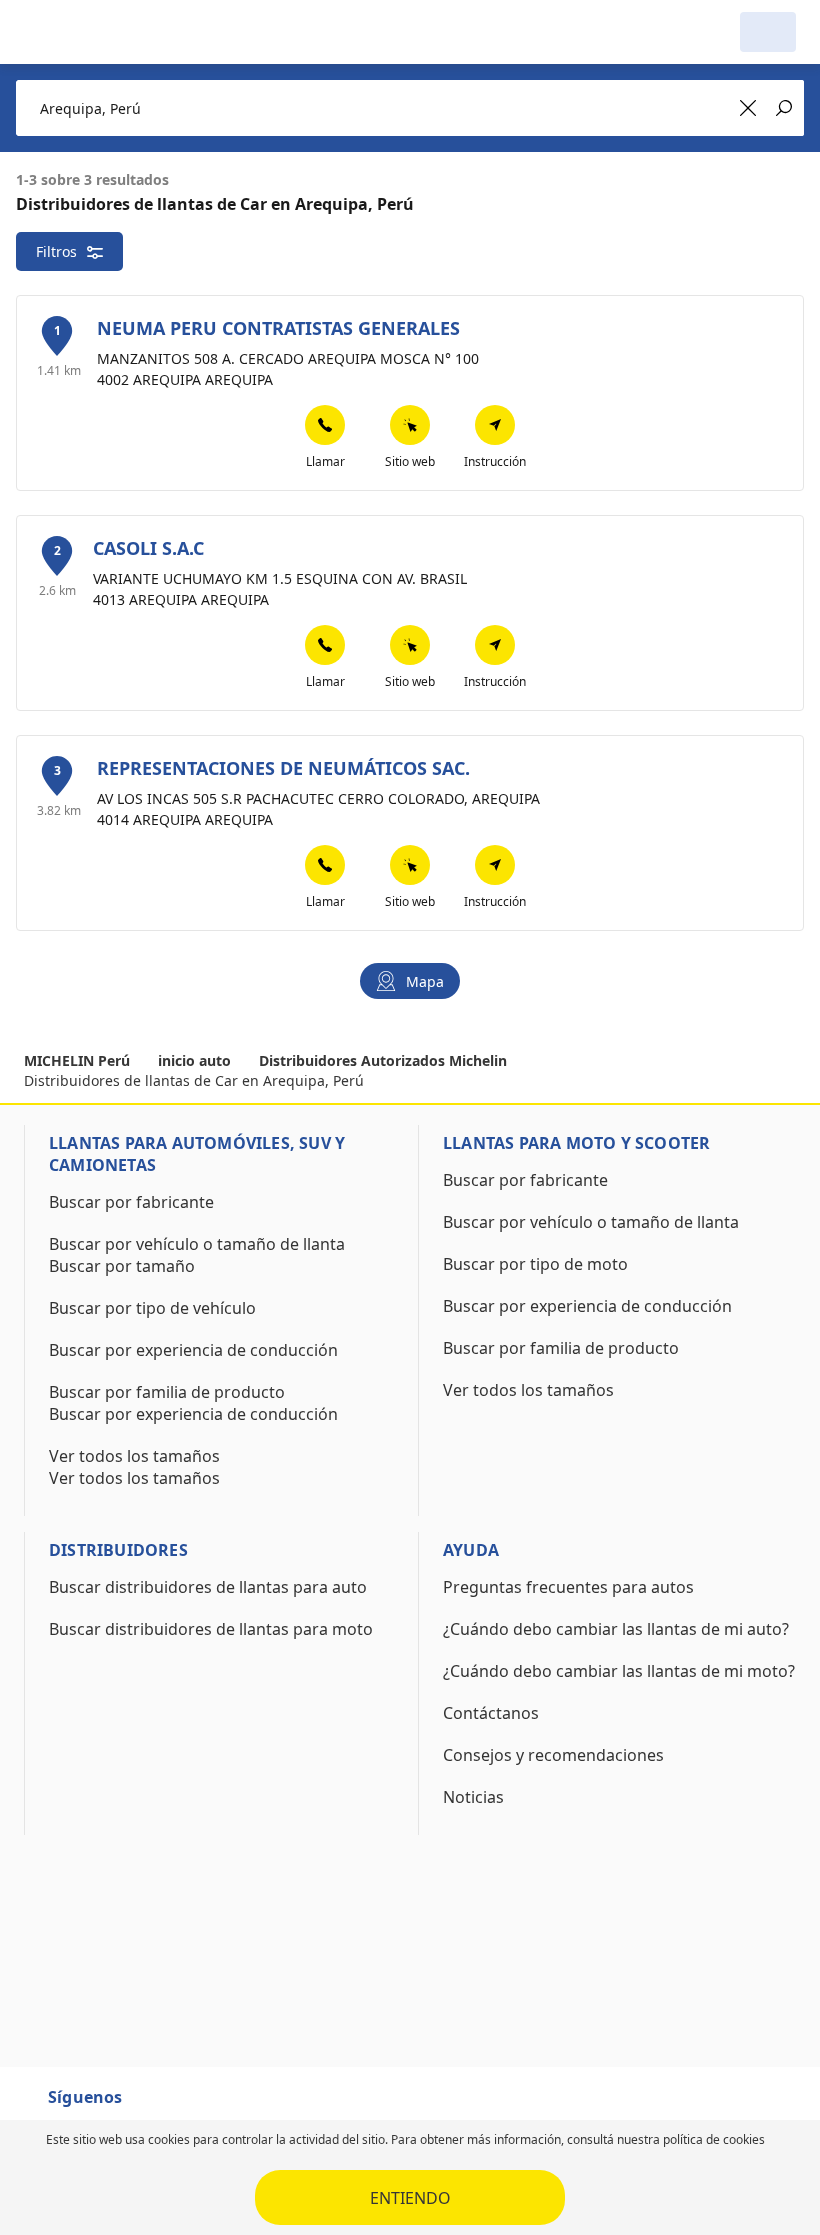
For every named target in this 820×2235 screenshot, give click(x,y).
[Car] (768, 32)
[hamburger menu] (44, 32)
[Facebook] (156, 2106)
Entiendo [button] (410, 2198)
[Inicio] (126, 32)
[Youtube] (192, 2106)
